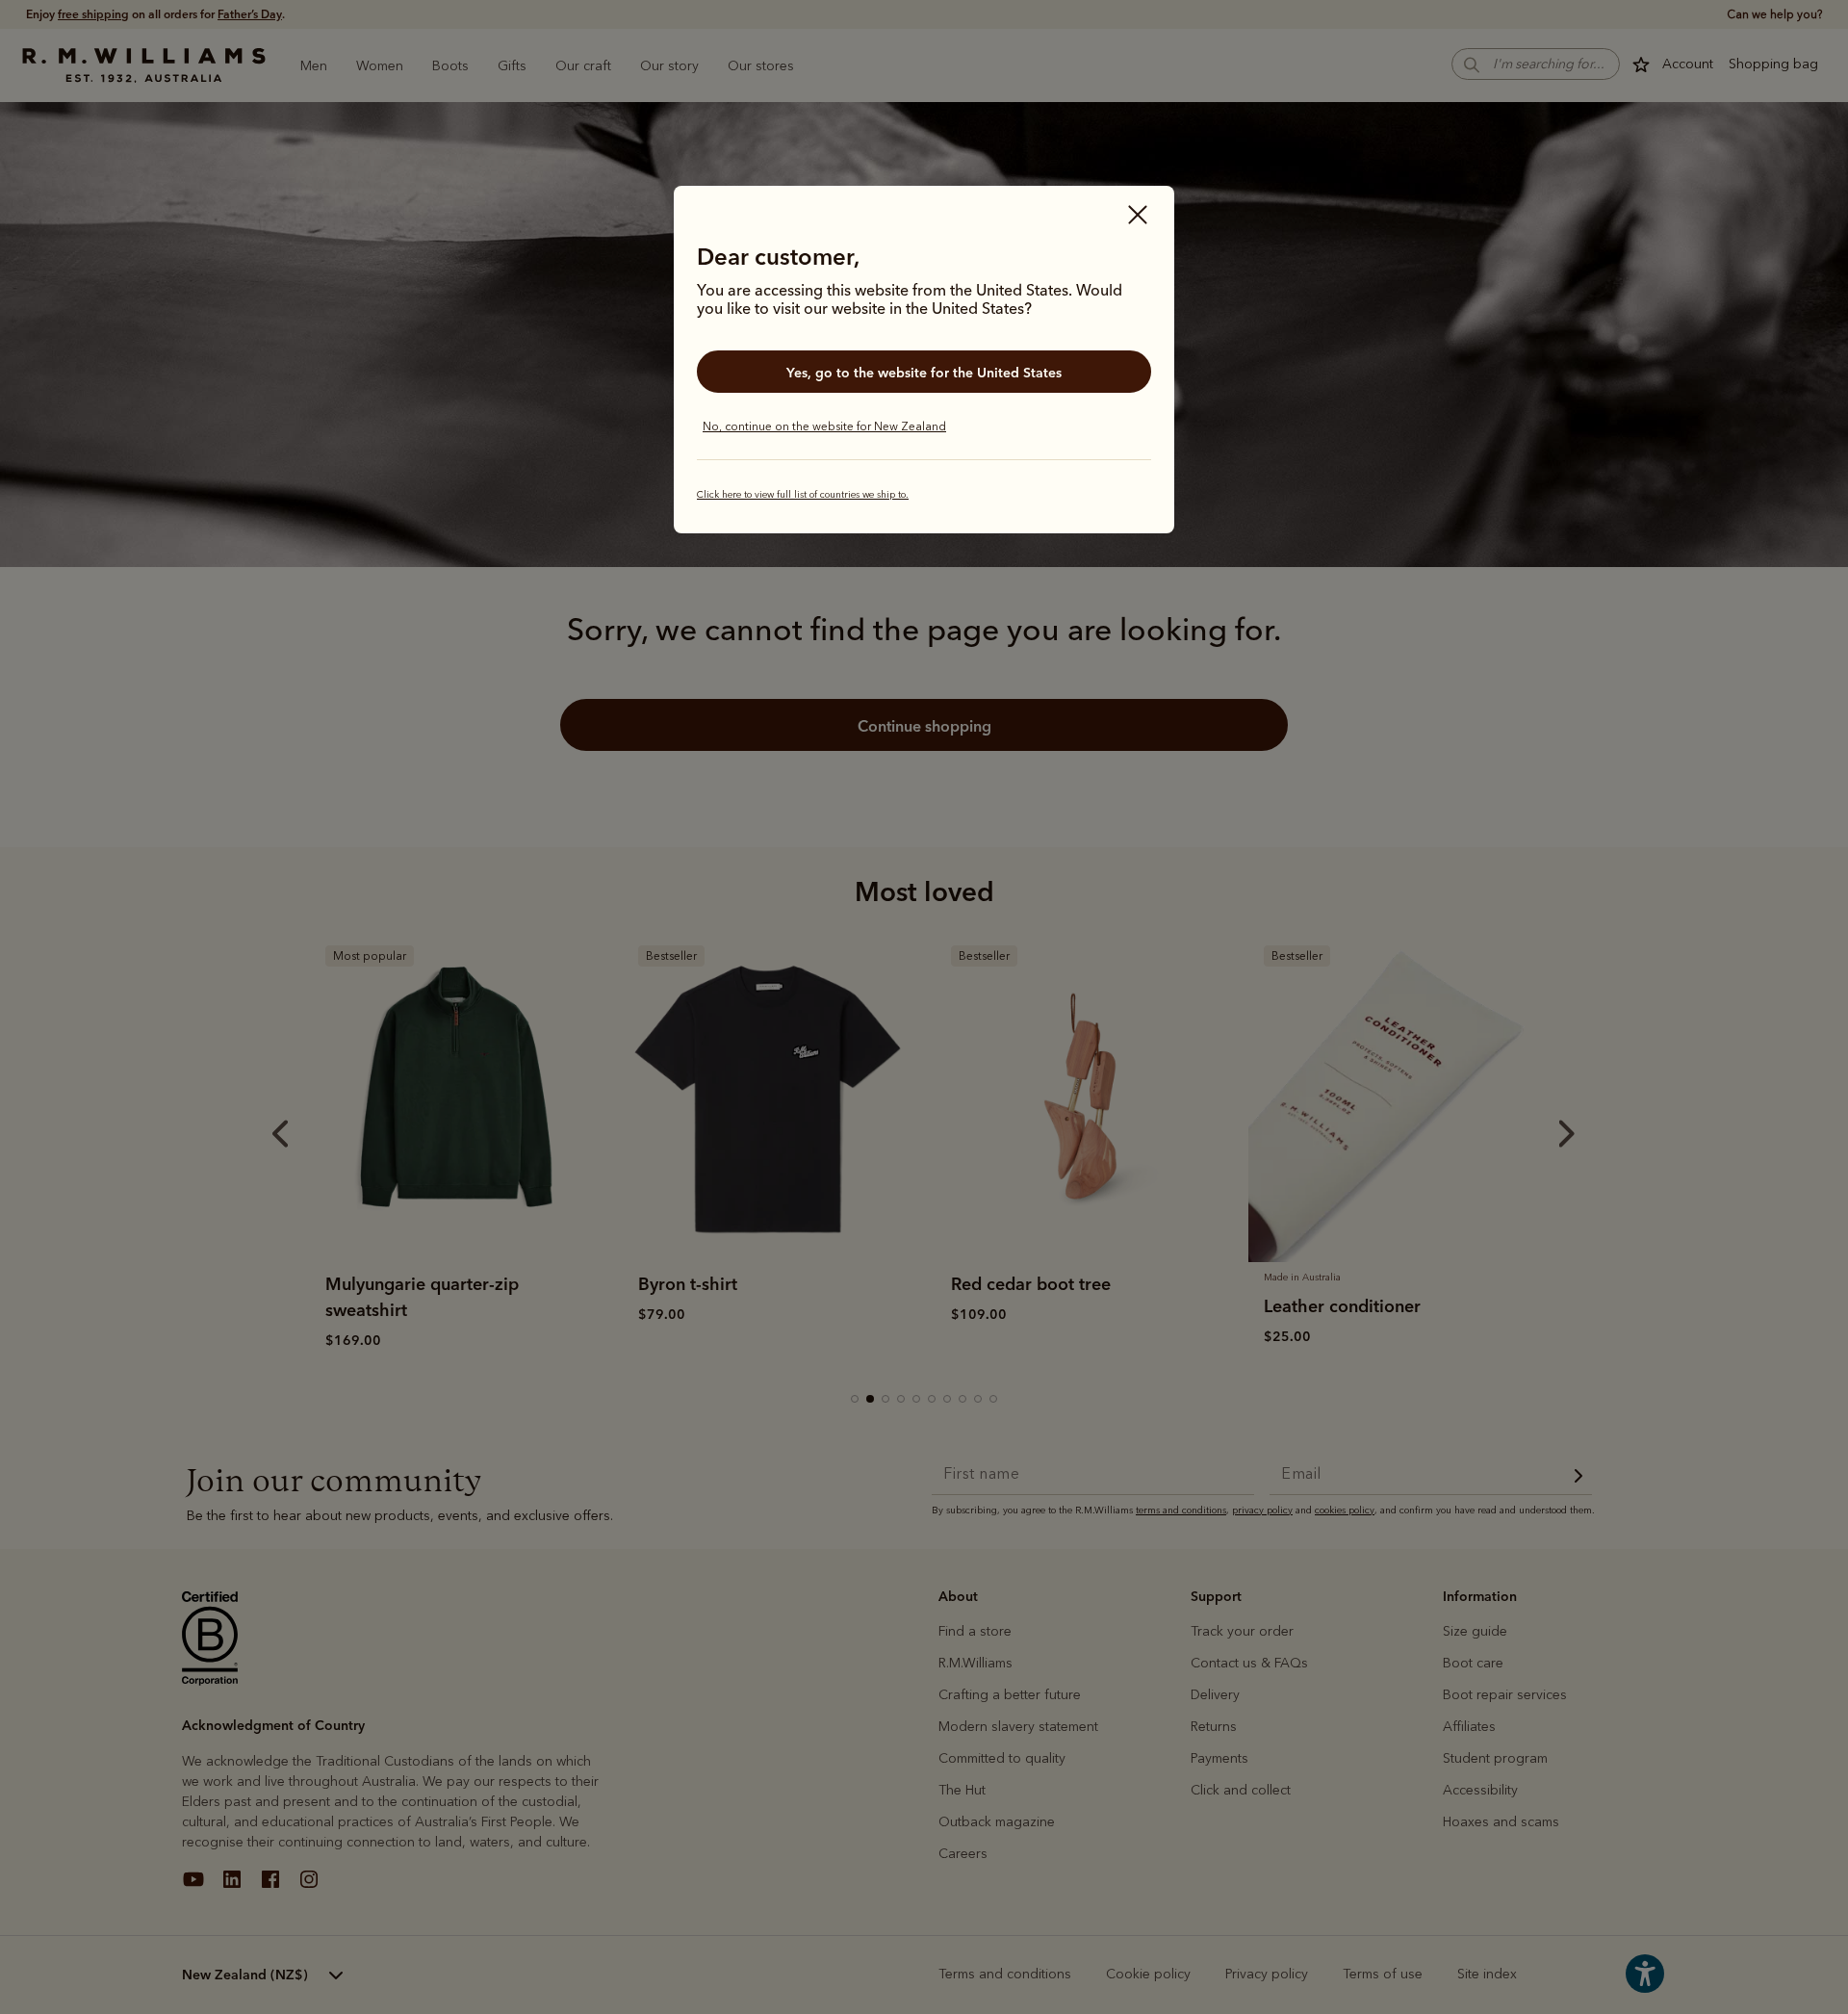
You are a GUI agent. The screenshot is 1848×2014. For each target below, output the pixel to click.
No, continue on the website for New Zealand (824, 426)
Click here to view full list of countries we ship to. (803, 495)
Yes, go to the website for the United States (924, 373)
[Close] (1138, 217)
